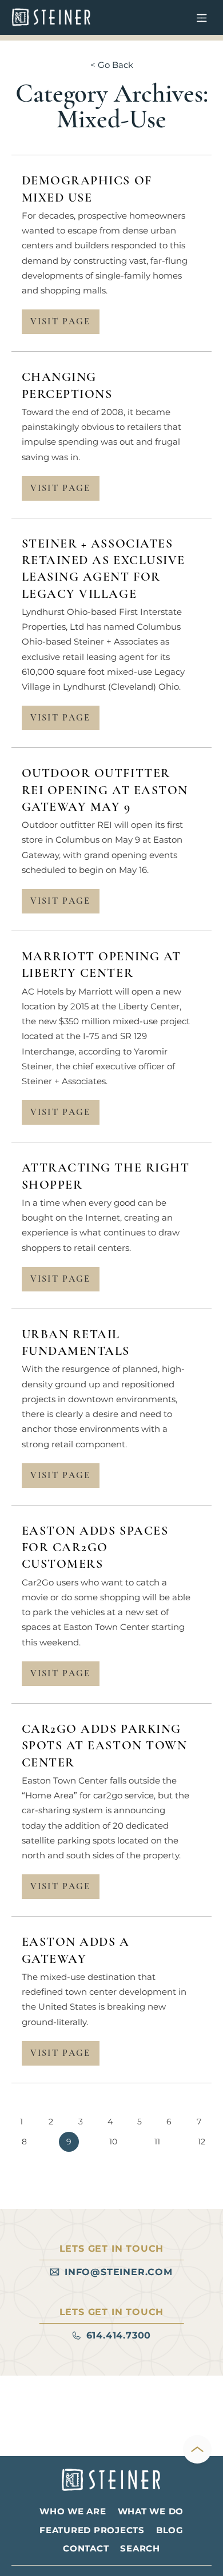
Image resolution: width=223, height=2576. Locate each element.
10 (113, 2142)
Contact (86, 2548)
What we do (151, 2511)
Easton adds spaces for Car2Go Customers (95, 1547)
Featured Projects (92, 2530)
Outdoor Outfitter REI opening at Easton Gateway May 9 (105, 790)
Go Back (116, 65)
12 (202, 2142)
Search (140, 2548)
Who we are (73, 2511)
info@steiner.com (119, 2272)
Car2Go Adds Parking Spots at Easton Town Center (105, 1746)
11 (157, 2142)
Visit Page (61, 321)
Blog (170, 2530)
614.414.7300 (119, 2335)
